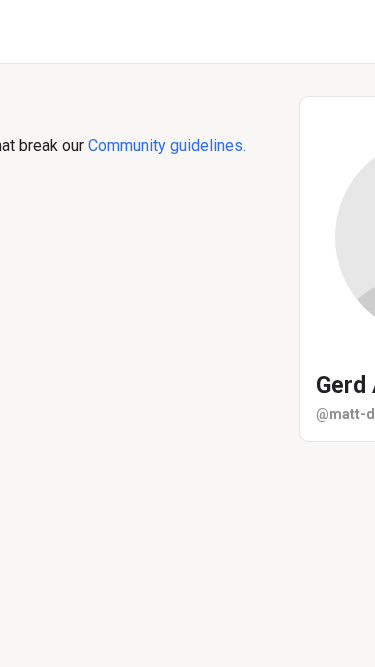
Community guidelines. (167, 145)
